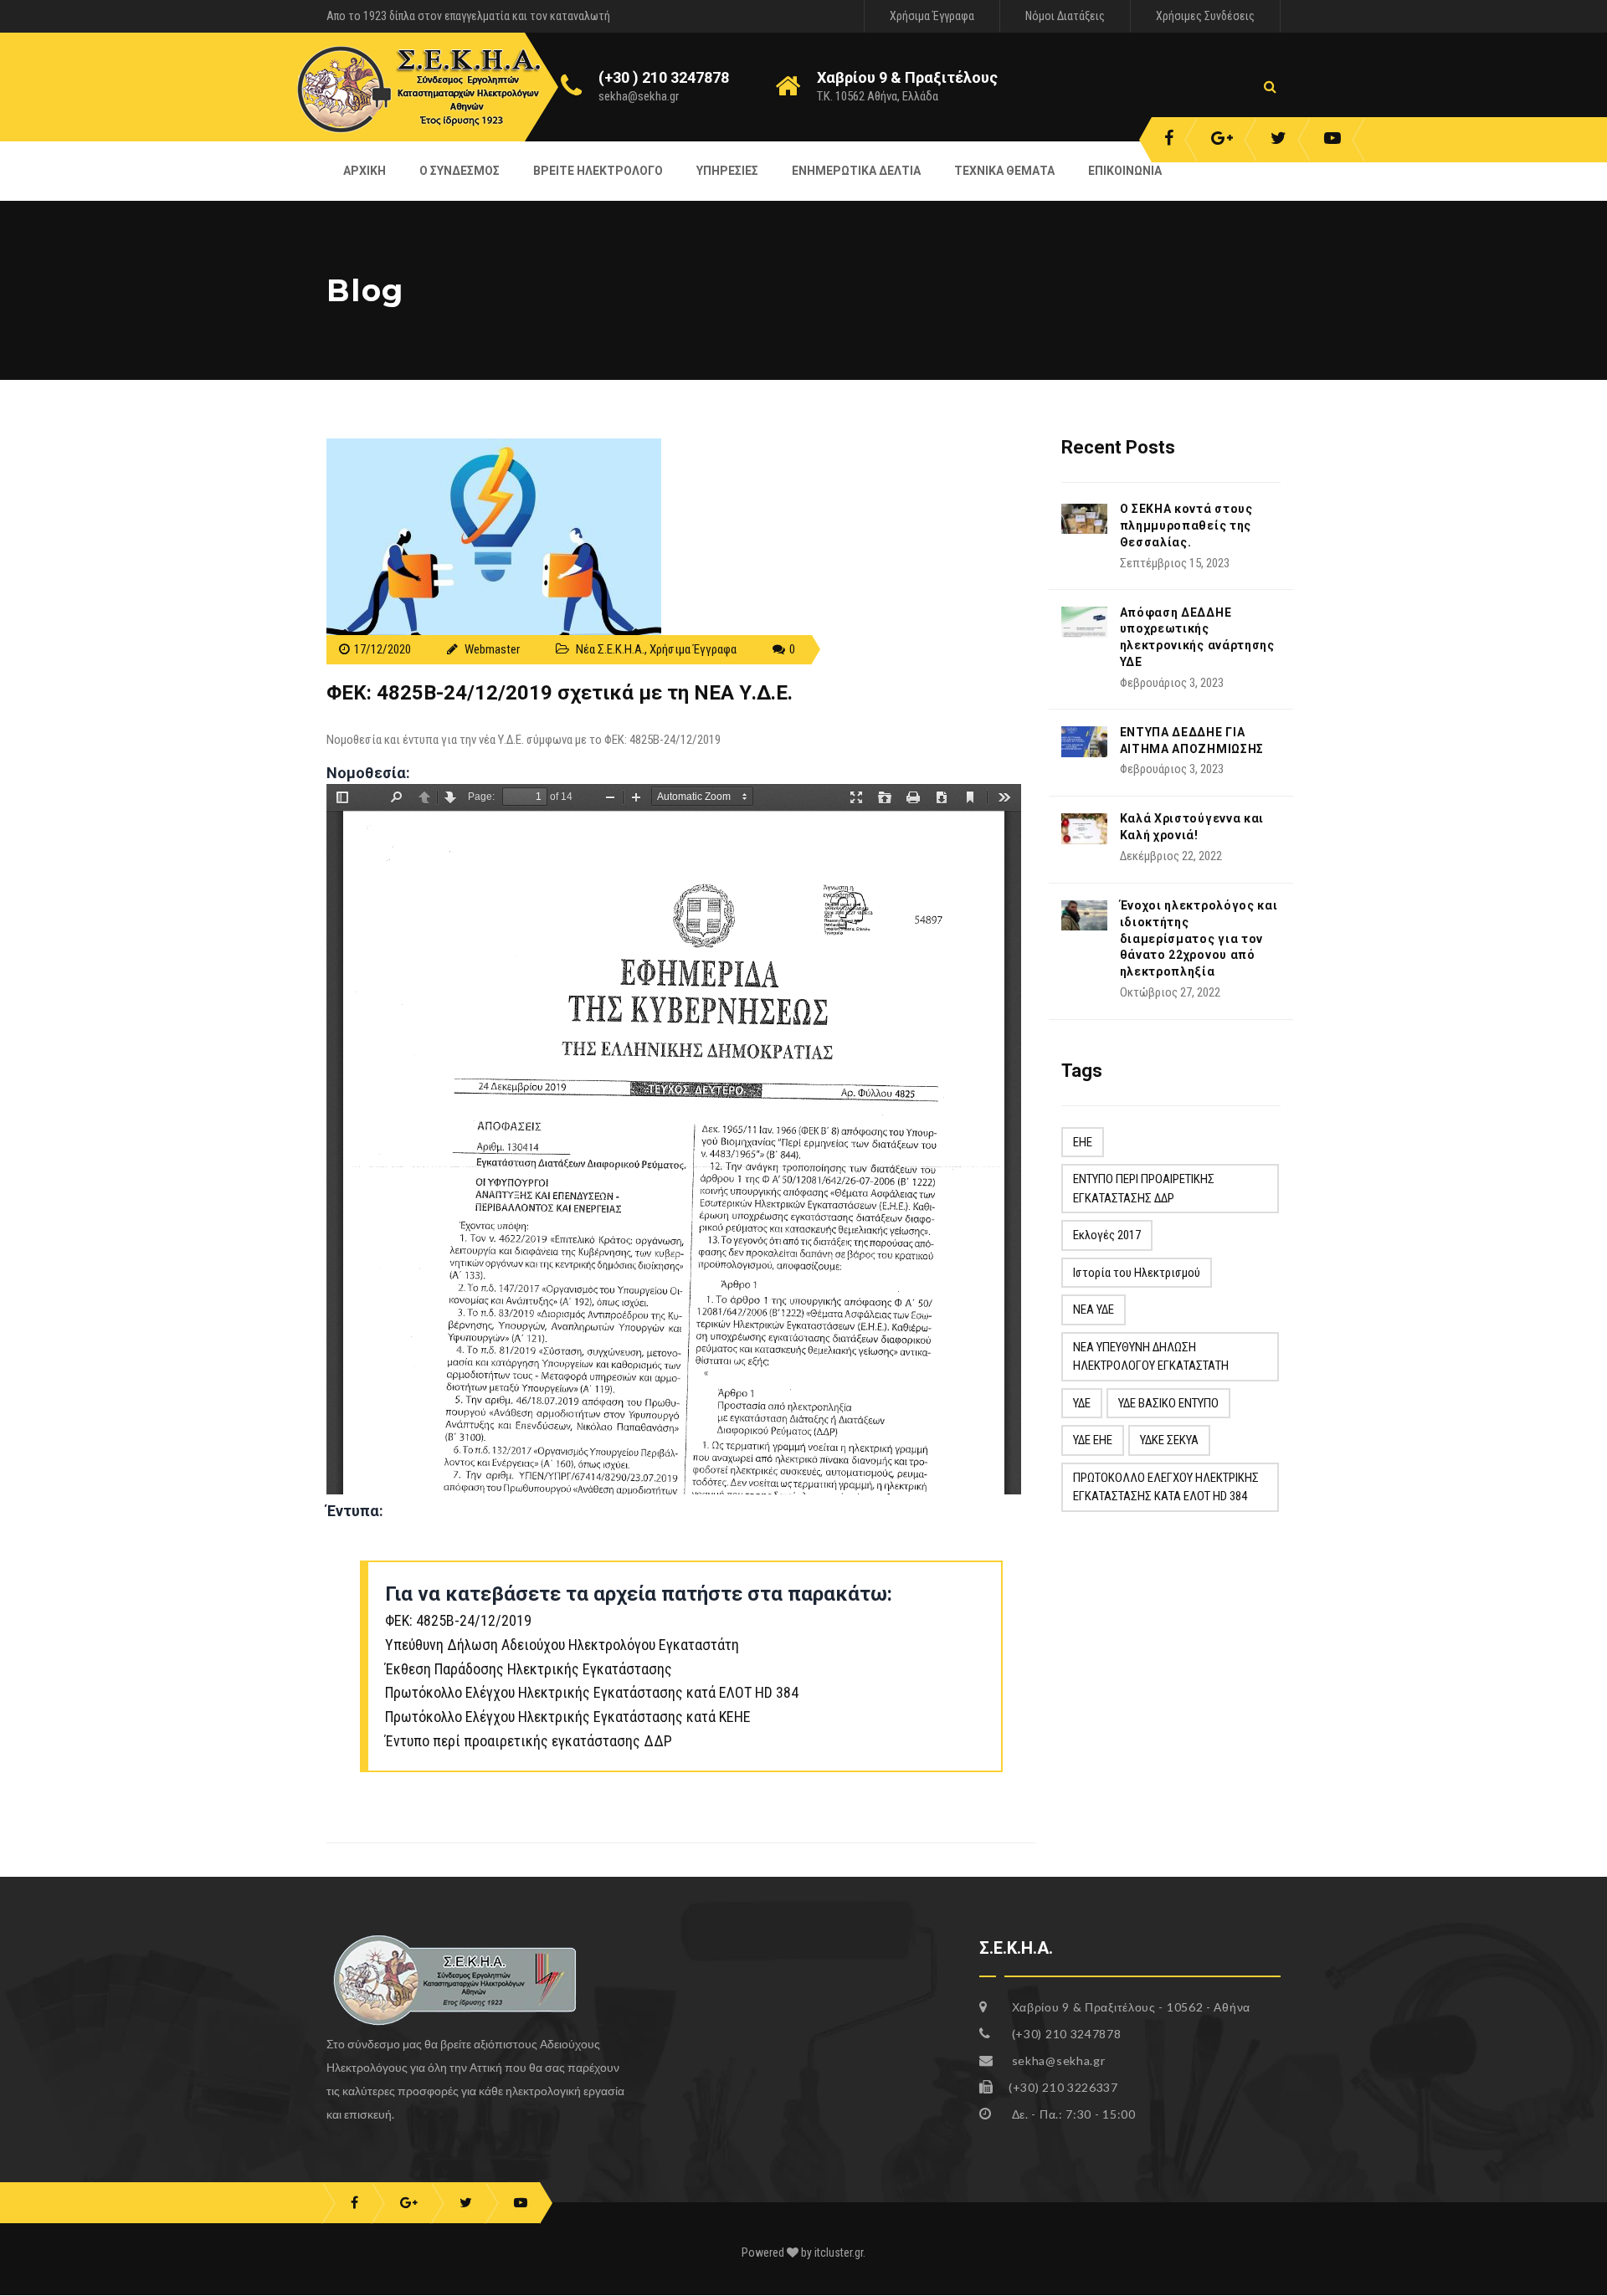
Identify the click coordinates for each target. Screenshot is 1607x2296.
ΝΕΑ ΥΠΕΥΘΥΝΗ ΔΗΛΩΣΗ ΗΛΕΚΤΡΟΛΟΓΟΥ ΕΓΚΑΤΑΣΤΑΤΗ (1151, 1357)
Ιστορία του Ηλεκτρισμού (1137, 1273)
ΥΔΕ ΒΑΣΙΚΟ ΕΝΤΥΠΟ (1168, 1403)
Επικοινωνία (1125, 171)
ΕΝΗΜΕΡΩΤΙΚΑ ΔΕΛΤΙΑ (856, 171)
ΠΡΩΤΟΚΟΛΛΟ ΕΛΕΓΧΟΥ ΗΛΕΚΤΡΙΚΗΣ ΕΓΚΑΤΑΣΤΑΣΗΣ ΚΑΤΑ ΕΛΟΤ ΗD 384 (1166, 1487)
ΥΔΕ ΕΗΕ (1093, 1440)
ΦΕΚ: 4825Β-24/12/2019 (458, 1620)
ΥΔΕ (1082, 1403)
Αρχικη (365, 171)
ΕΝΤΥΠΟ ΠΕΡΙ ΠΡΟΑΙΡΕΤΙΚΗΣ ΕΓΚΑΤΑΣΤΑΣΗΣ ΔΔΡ (1144, 1189)
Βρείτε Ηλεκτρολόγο (598, 171)
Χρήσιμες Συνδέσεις (1205, 16)
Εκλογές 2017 (1107, 1235)
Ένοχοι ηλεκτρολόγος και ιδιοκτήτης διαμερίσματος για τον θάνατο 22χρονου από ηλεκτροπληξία (1199, 938)
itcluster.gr (839, 2252)
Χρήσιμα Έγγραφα (932, 16)
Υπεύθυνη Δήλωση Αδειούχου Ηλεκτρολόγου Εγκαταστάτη (562, 1645)
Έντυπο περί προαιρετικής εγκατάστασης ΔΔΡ (529, 1741)
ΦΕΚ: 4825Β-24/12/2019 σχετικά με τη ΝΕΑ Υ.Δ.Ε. (560, 693)
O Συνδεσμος (460, 171)
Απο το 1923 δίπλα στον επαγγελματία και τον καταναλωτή (468, 16)
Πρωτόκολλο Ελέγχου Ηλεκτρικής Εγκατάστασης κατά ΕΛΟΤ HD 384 (592, 1692)
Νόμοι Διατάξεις (1065, 16)
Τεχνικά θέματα (1004, 171)
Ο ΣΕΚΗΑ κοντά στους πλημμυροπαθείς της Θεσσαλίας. (1186, 525)
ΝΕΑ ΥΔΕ (1094, 1309)
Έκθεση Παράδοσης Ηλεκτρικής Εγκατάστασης (529, 1669)
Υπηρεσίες (727, 171)
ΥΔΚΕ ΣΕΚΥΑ (1169, 1440)
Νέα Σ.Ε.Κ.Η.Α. (610, 649)
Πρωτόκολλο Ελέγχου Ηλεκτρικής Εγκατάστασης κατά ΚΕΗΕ (568, 1717)
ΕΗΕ (1083, 1142)
